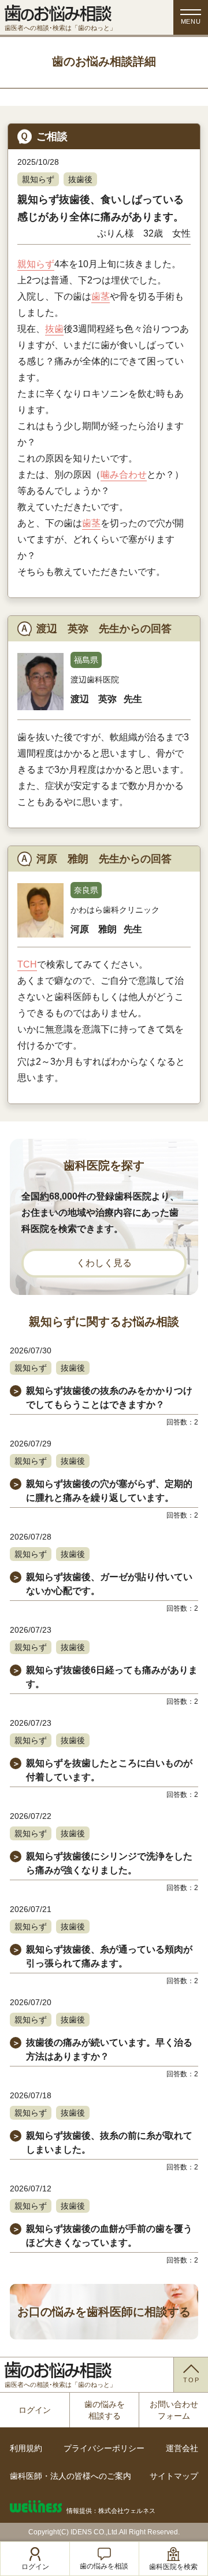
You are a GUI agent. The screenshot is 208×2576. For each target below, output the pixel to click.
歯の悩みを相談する (105, 2410)
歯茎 (101, 296)
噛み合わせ (124, 475)
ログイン (35, 2410)
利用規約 (26, 2448)
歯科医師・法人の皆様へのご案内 (70, 2476)
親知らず (38, 179)
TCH (27, 964)
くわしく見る (104, 1263)
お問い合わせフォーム (174, 2410)
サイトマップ (174, 2476)
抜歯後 (80, 179)
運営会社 (182, 2448)
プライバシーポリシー (104, 2448)
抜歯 (54, 329)
